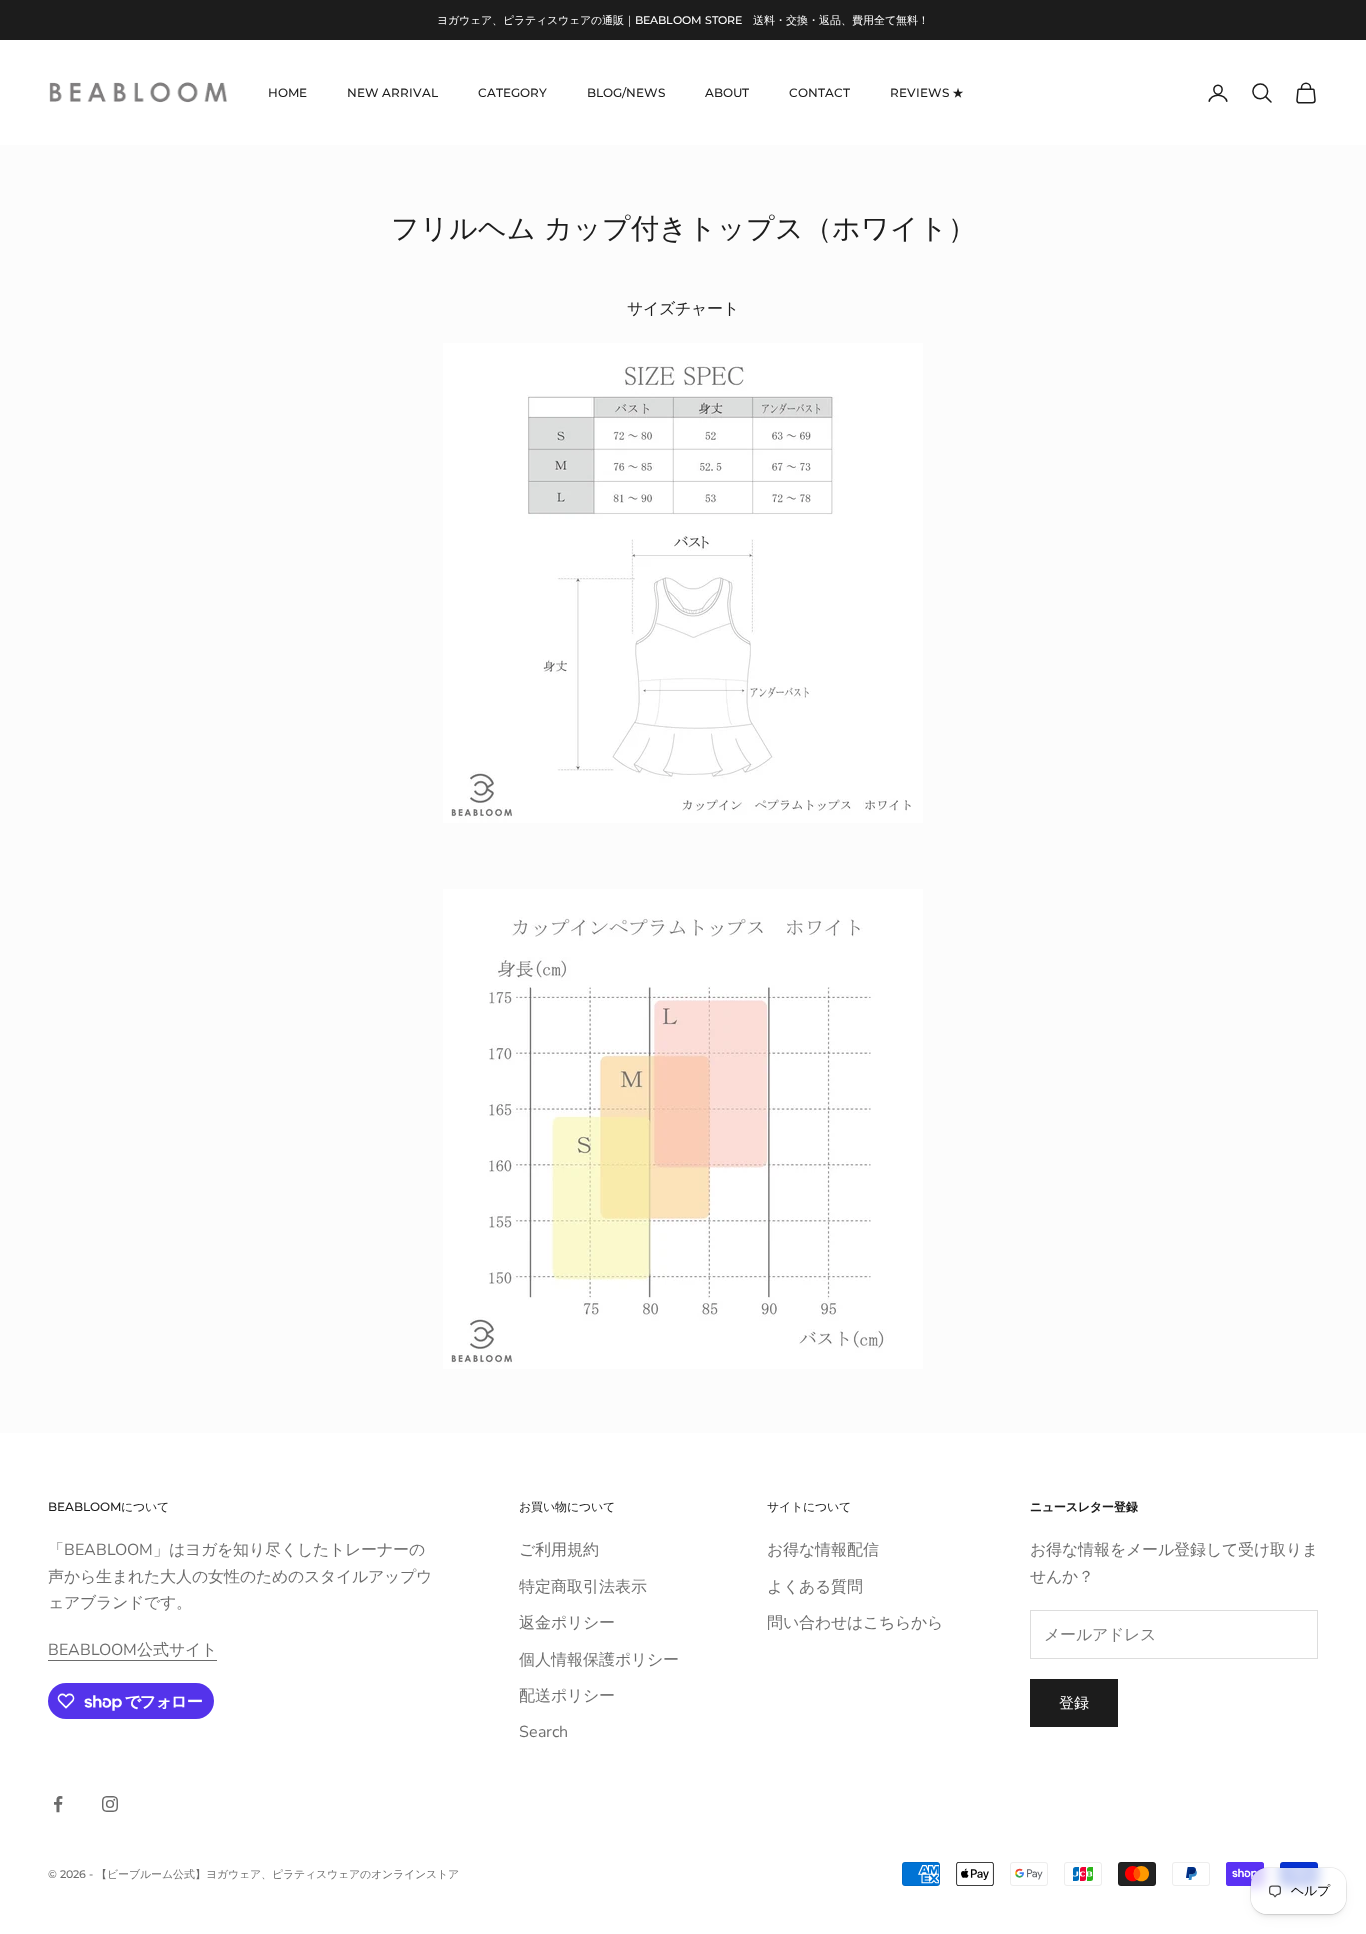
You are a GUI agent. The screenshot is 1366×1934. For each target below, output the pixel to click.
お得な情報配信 (823, 1550)
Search (543, 1732)
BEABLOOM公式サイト (132, 1650)
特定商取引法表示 (583, 1587)
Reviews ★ (927, 92)
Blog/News (626, 92)
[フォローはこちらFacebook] (58, 1804)
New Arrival (392, 92)
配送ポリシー (567, 1696)
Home (287, 92)
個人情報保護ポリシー (599, 1660)
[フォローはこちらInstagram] (110, 1804)
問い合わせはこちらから (855, 1623)
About (727, 92)
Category (512, 92)
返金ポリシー (567, 1623)
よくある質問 (815, 1587)
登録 (1074, 1703)
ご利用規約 (559, 1550)
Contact (819, 92)
